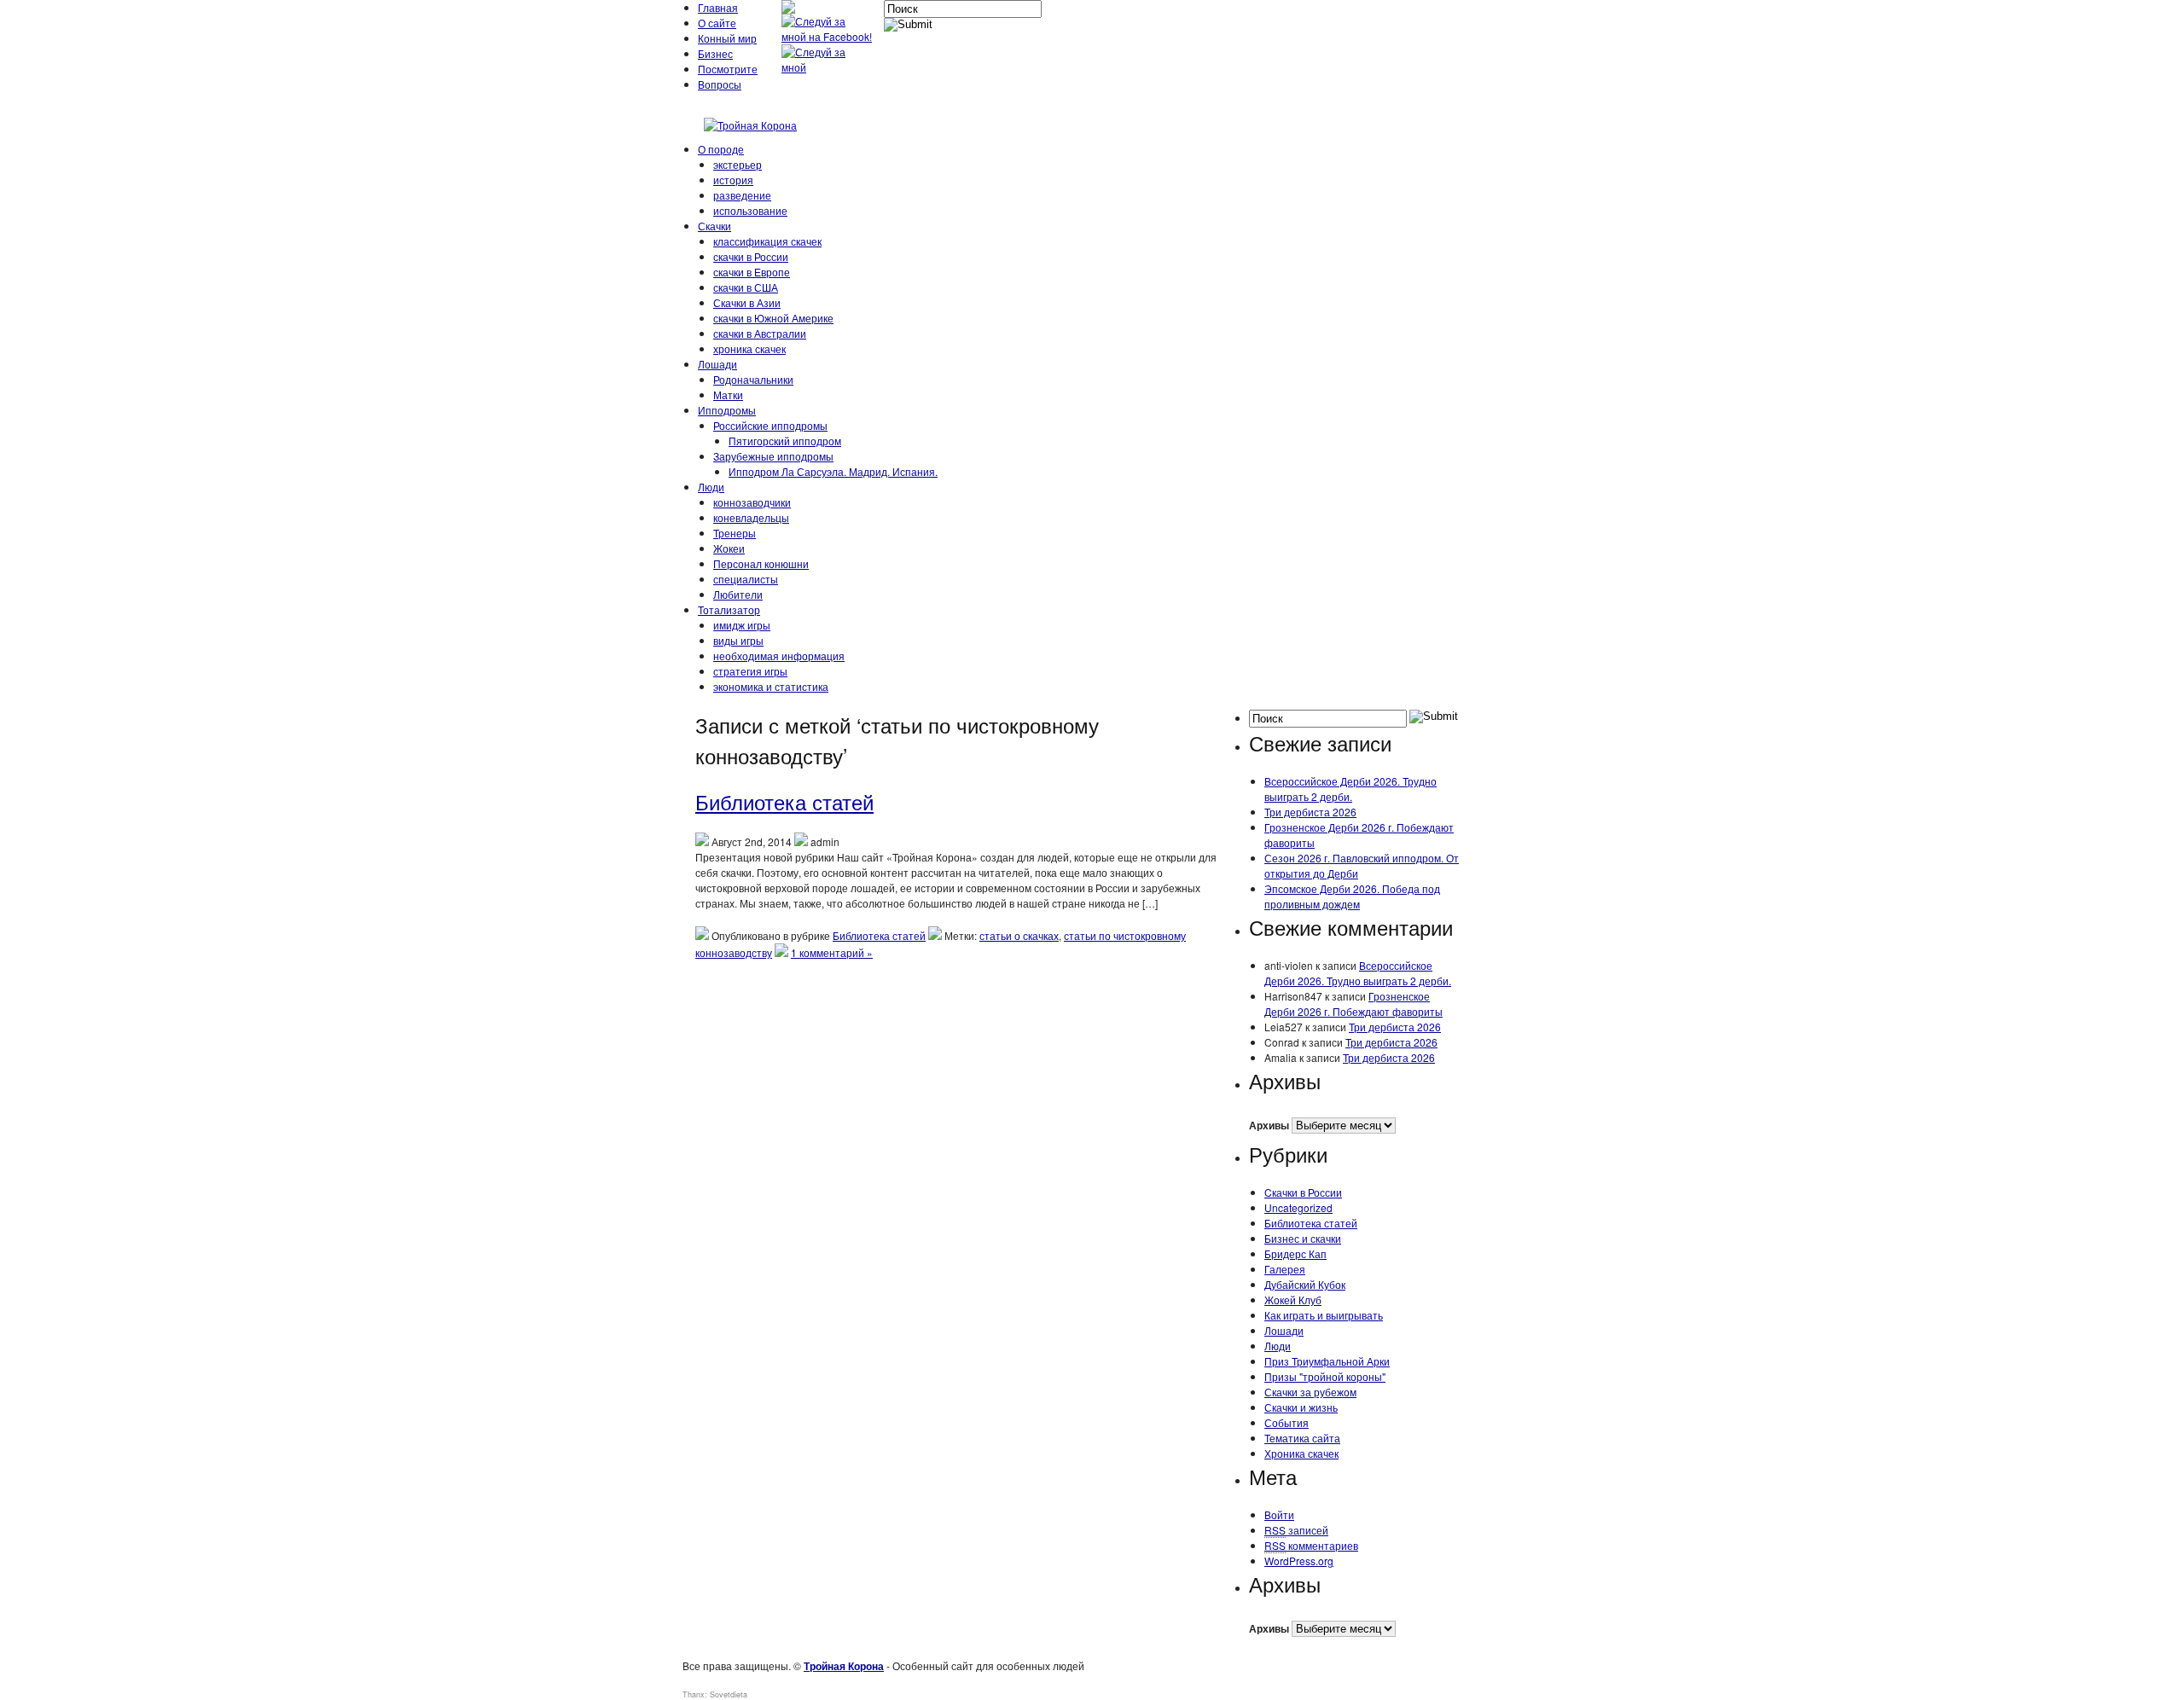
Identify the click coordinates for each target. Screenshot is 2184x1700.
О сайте (717, 23)
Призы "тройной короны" (1325, 1376)
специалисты (746, 579)
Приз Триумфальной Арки (1327, 1361)
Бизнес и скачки (1303, 1238)
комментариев (1311, 1545)
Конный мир (727, 38)
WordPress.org (1299, 1561)
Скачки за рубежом (1310, 1392)
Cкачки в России (1303, 1192)
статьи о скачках (1019, 935)
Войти (1279, 1514)
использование (750, 210)
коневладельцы (751, 517)
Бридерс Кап (1295, 1253)
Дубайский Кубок (1305, 1284)
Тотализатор (729, 609)
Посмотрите (728, 69)
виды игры (738, 640)
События (1287, 1422)
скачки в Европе (752, 272)
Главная (718, 7)
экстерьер (738, 164)
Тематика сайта (1302, 1438)
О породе (721, 149)
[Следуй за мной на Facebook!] (828, 36)
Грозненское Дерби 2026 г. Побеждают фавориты (1353, 1004)
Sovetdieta (729, 1694)
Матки (728, 395)
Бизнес (715, 53)
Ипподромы (727, 410)
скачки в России (751, 256)
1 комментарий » (832, 952)
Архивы (1269, 1125)
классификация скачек (767, 241)
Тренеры (735, 533)
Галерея (1285, 1269)
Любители (738, 594)
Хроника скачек (1301, 1453)
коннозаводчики (752, 502)
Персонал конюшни (761, 563)
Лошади (717, 364)
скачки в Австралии (760, 333)
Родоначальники (753, 379)
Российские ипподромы (770, 425)
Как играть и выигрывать (1324, 1315)
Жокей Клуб (1293, 1300)
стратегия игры (750, 671)
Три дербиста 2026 (1310, 812)
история (733, 180)
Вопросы (720, 84)
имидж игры (742, 625)
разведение (742, 195)
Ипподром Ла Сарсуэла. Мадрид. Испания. (833, 471)
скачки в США (746, 287)
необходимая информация (779, 656)
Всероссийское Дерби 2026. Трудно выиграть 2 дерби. (1350, 789)
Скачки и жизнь (1301, 1407)
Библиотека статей (784, 801)
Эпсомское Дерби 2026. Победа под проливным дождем (1352, 896)
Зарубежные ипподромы (773, 456)
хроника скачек (749, 348)
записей (1296, 1530)
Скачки (714, 226)
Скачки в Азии (747, 302)
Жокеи (729, 548)
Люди (711, 487)
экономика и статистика (771, 686)
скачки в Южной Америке (773, 318)
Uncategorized (1298, 1207)
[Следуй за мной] (828, 67)
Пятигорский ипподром (785, 441)
